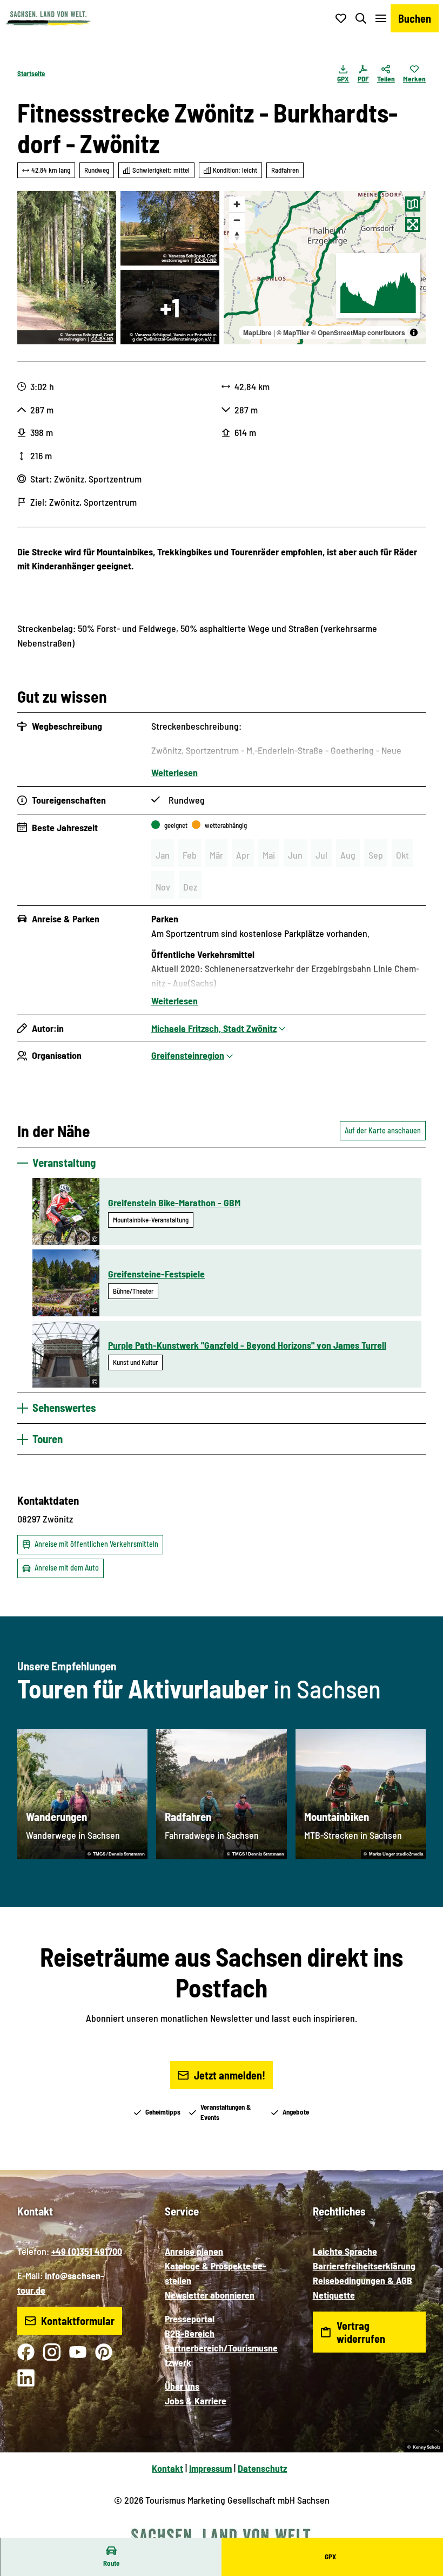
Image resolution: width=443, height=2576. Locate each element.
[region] (325, 268)
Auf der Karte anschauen (383, 1130)
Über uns (182, 2386)
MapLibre (257, 332)
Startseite (31, 73)
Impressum (210, 2468)
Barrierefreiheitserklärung (364, 2266)
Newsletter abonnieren (210, 2295)
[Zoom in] (237, 204)
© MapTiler (293, 332)
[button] (421, 2533)
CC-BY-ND (102, 339)
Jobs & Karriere (196, 2401)
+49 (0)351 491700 (87, 2251)
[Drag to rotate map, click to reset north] (237, 236)
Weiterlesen (174, 772)
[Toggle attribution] (414, 332)
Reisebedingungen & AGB (363, 2280)
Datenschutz (262, 2468)
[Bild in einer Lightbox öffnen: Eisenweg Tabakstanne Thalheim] (170, 228)
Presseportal (190, 2319)
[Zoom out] (237, 220)
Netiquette (334, 2295)
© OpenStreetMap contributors (358, 332)
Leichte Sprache (345, 2251)
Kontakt (167, 2468)
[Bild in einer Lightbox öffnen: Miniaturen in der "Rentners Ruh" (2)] (170, 307)
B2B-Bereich (190, 2333)
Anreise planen (194, 2251)
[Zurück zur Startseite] (48, 18)
